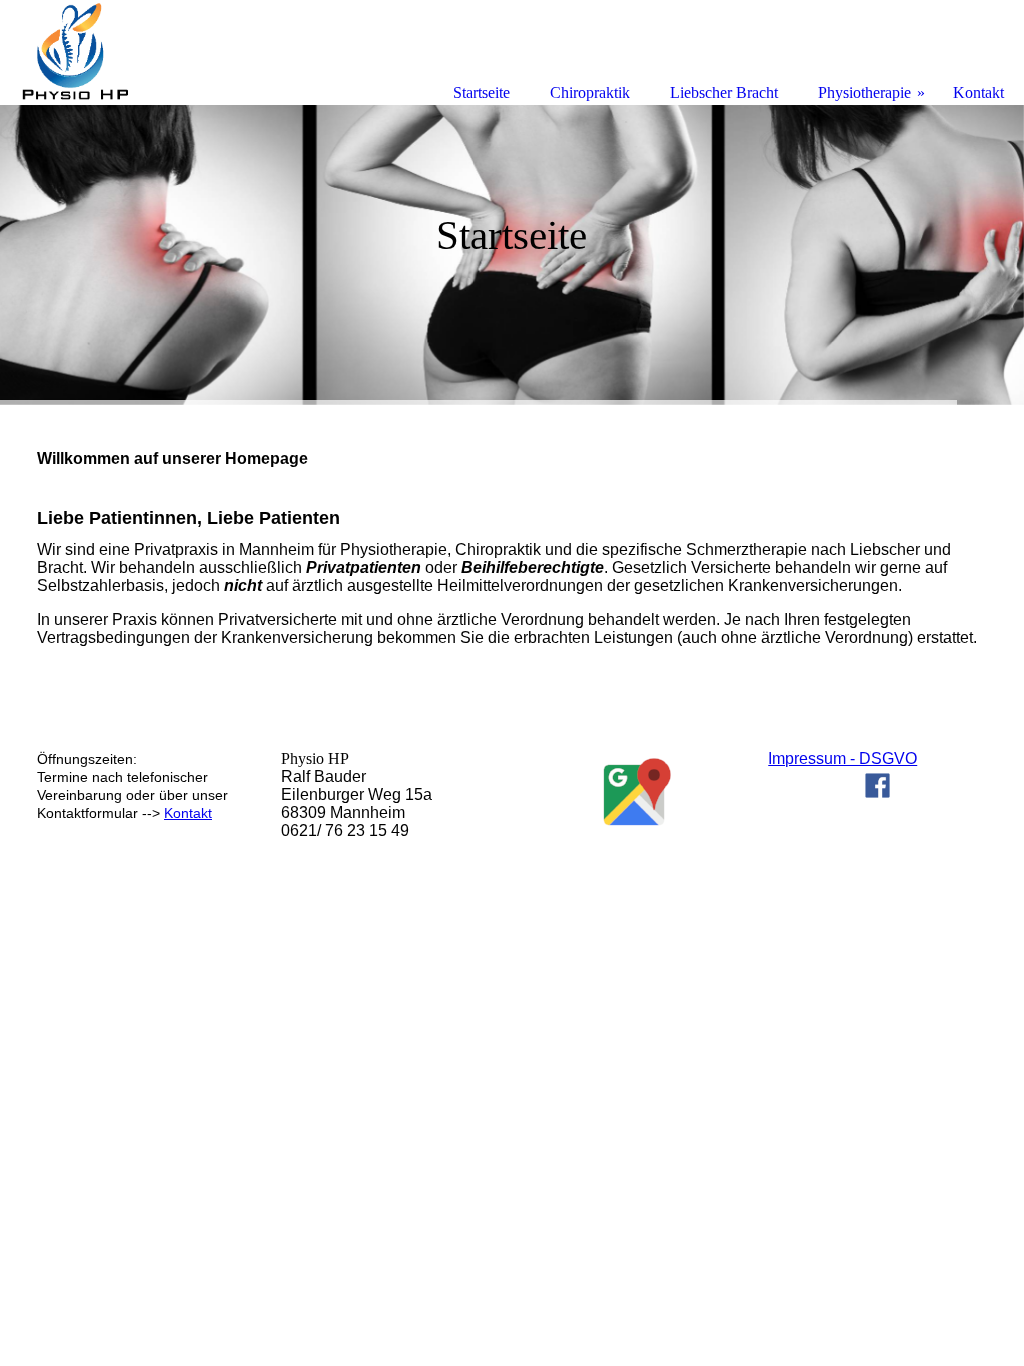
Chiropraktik (590, 92)
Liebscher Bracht (724, 92)
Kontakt (188, 813)
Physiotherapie (864, 92)
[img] (512, 255)
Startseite (481, 92)
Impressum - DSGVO (842, 758)
